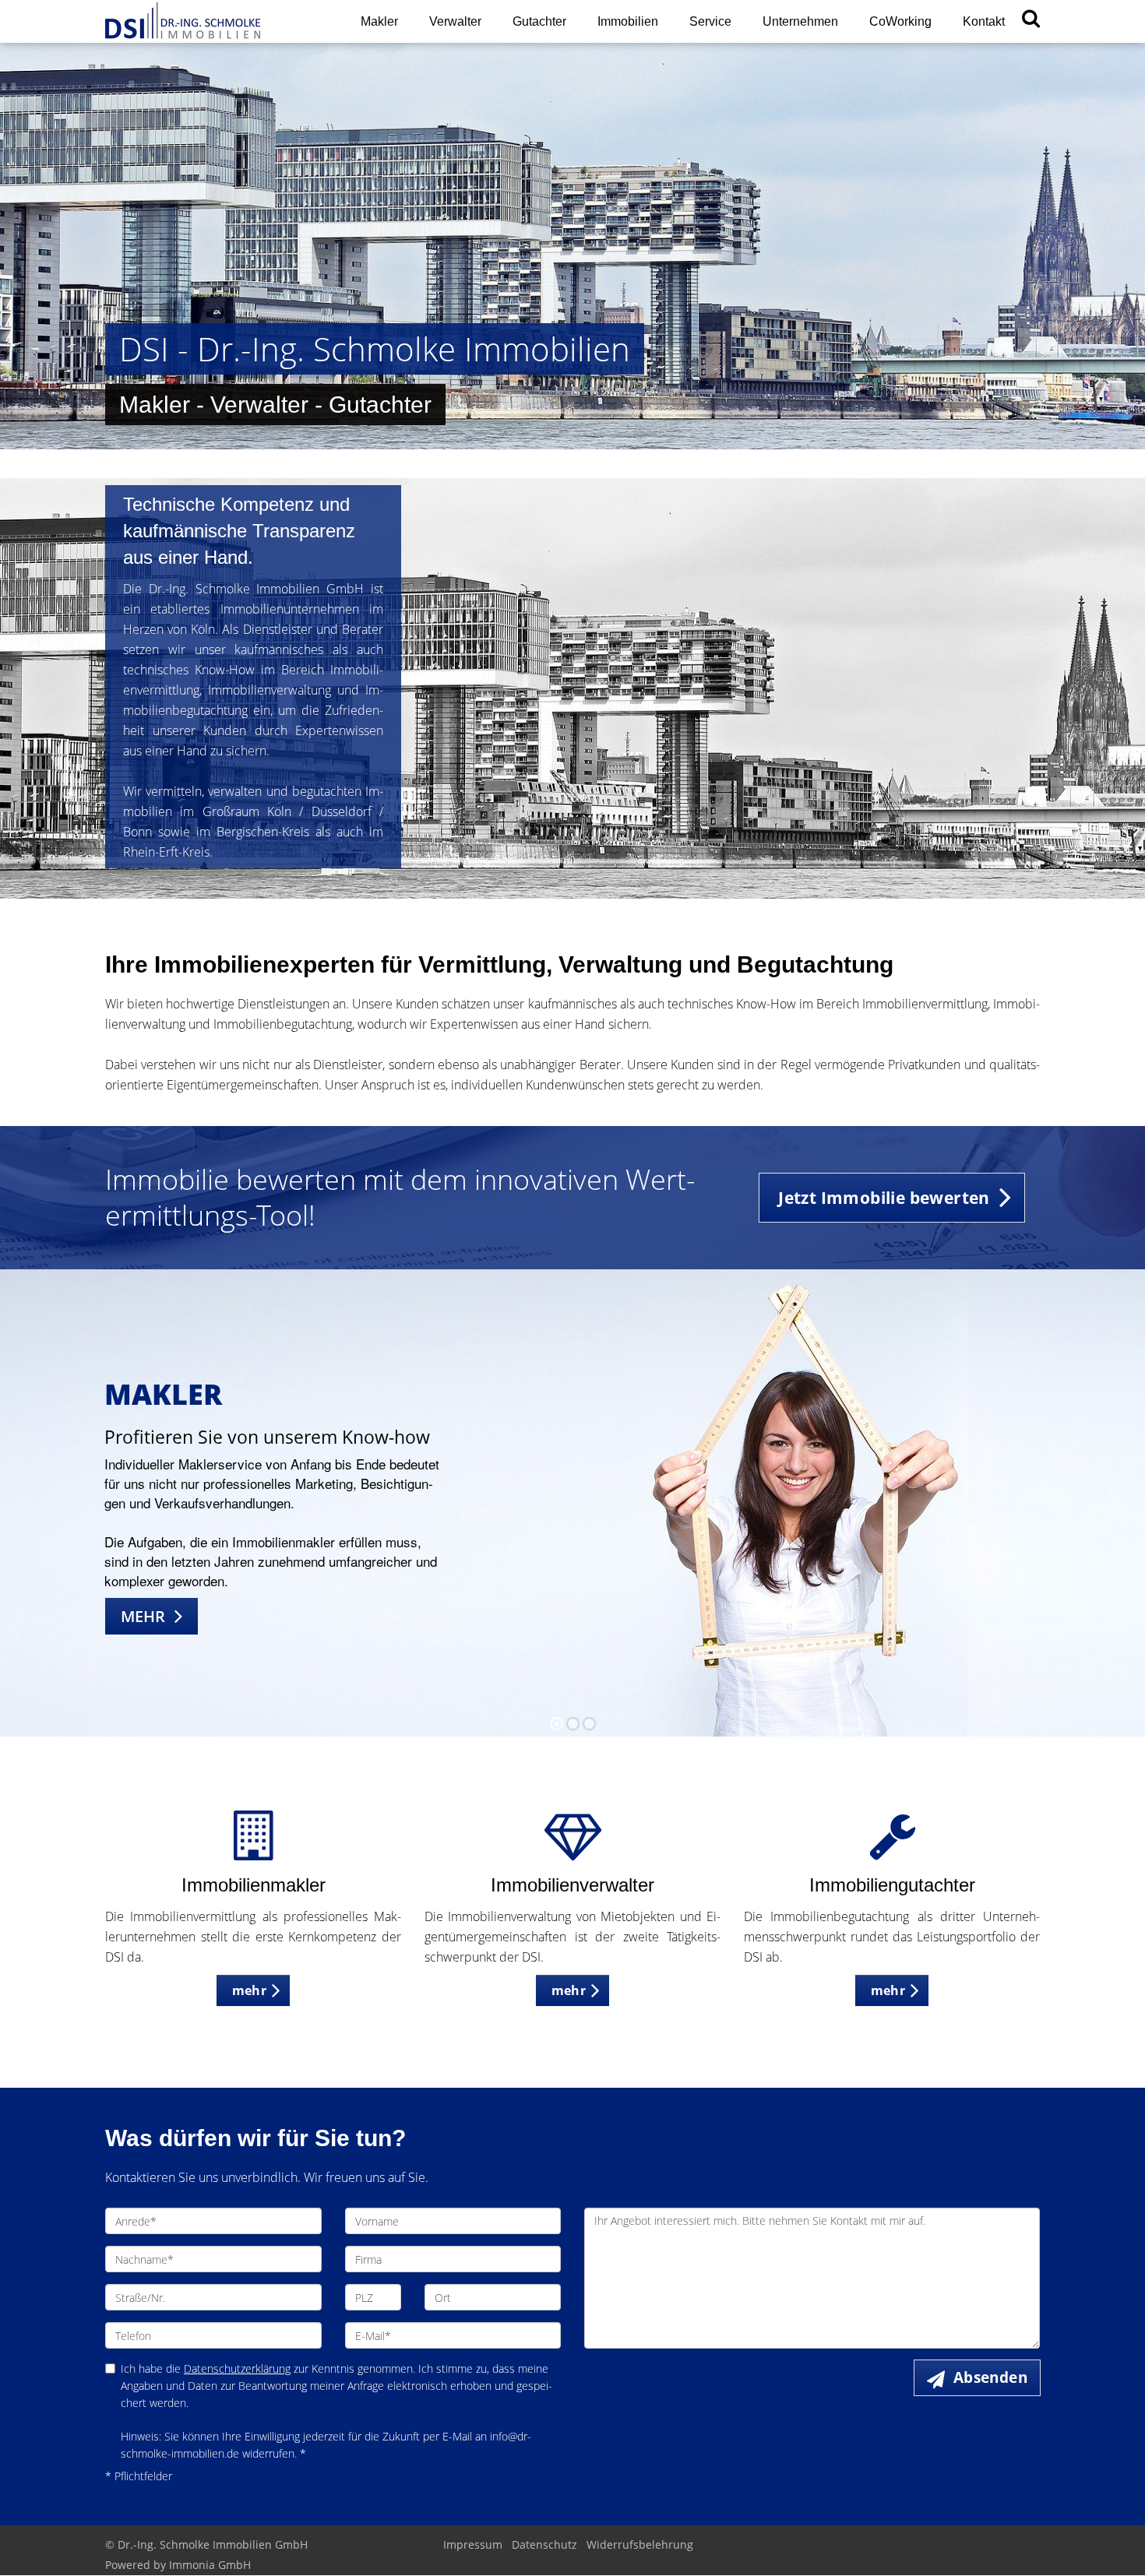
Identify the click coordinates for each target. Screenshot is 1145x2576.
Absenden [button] (990, 2377)
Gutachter (539, 21)
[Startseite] (213, 21)
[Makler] (253, 1849)
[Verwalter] (573, 1849)
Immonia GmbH (210, 2565)
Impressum (473, 2544)
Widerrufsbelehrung (640, 2544)
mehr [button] (250, 1990)
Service (710, 21)
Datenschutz (544, 2544)
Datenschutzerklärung (237, 2368)
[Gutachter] (892, 1849)
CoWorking (900, 21)
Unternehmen (800, 21)
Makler (379, 21)
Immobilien (628, 21)
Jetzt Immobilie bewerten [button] (884, 1198)
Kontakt (984, 21)
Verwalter (455, 21)
